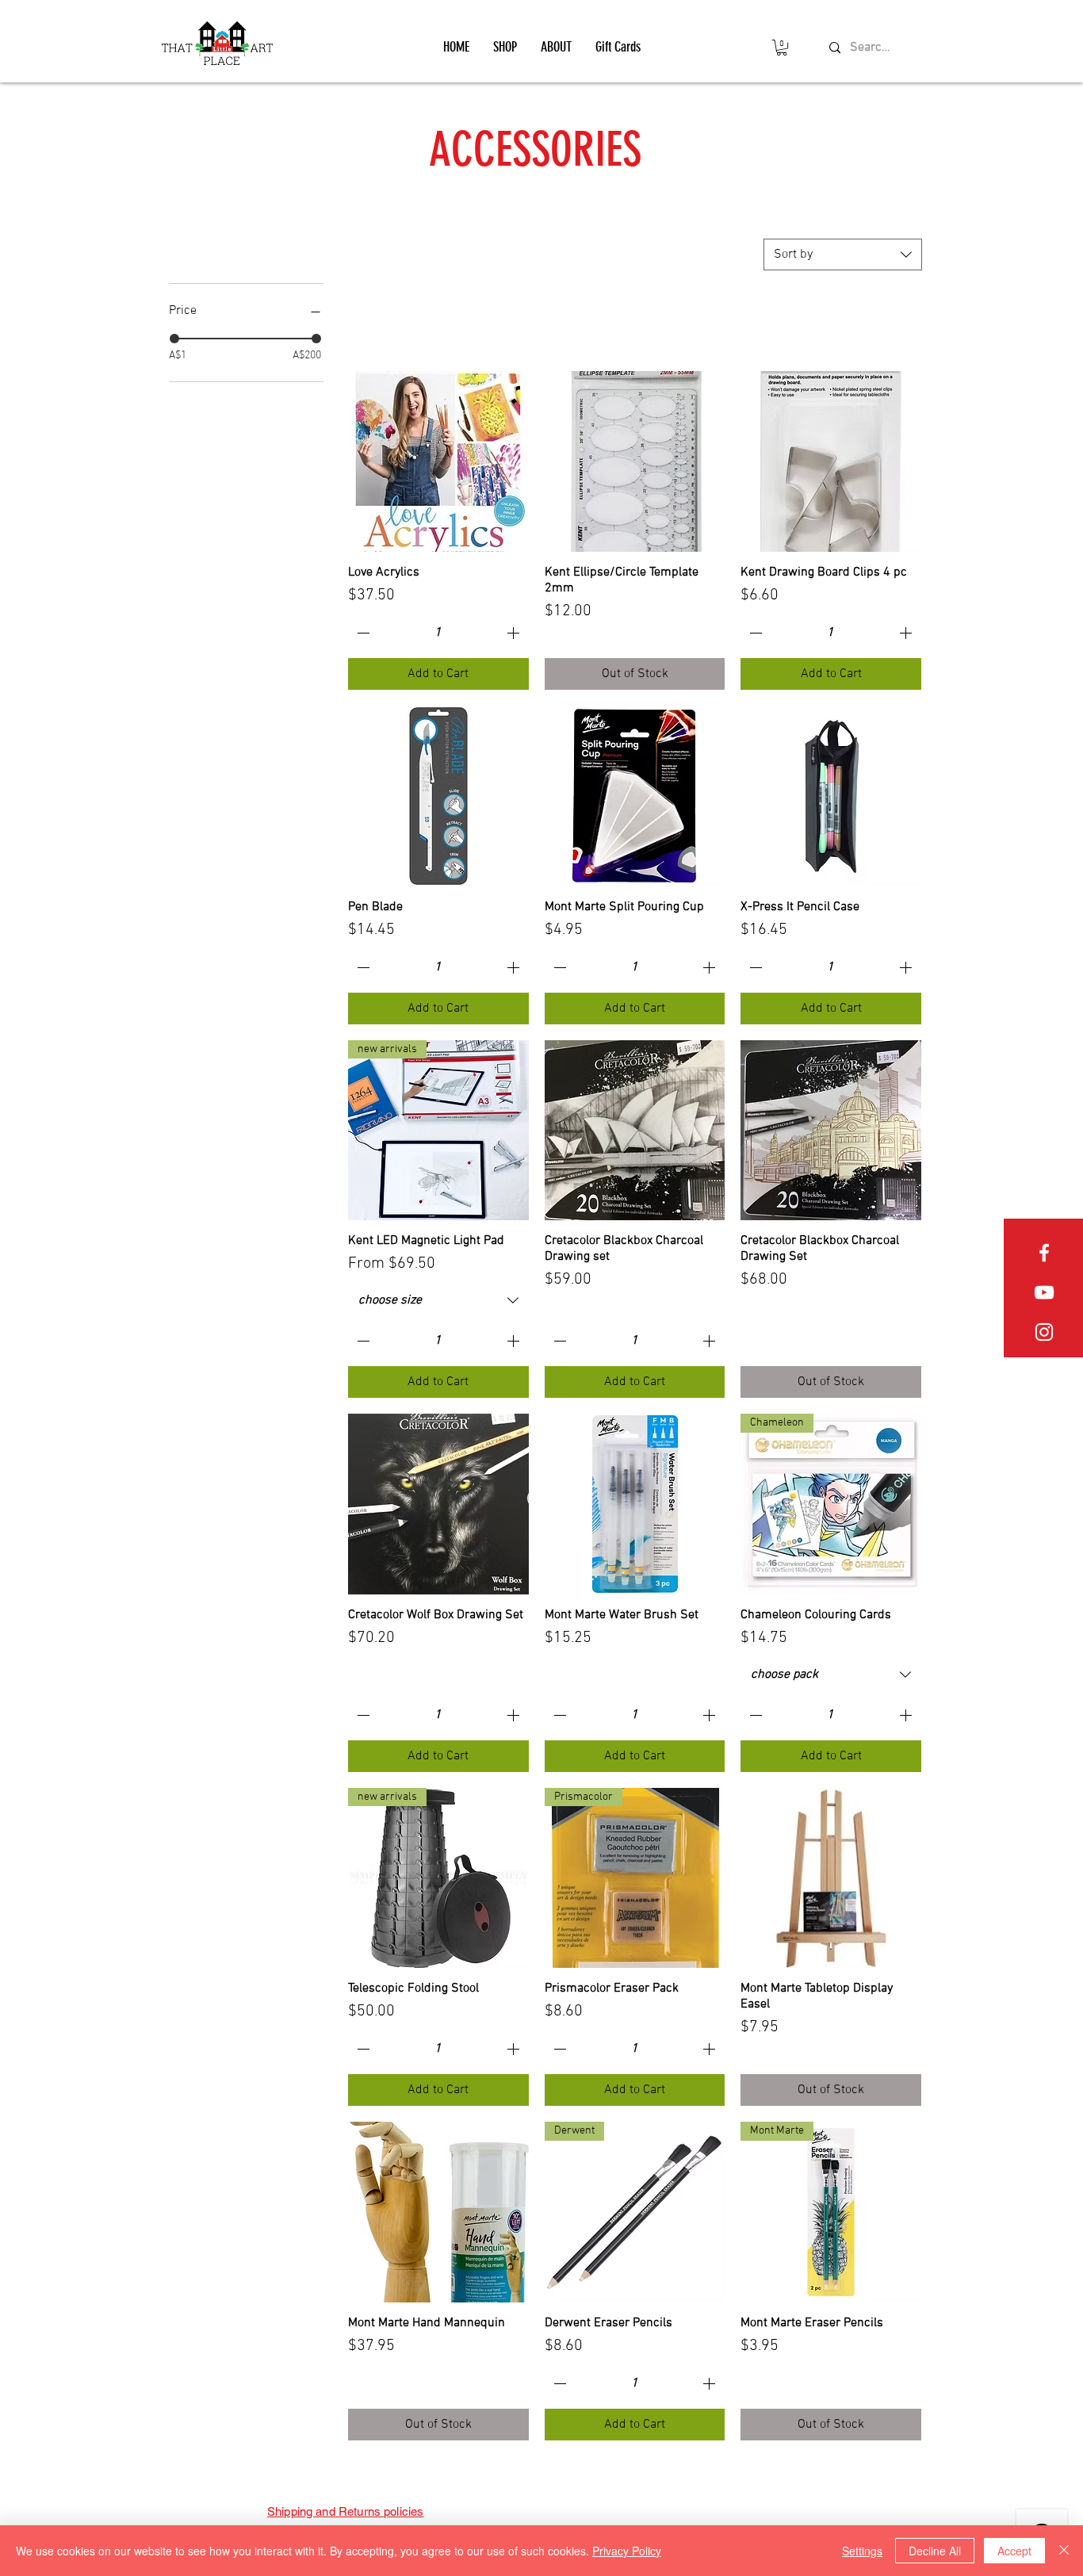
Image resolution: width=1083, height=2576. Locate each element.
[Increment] (515, 633)
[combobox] (843, 255)
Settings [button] (862, 2551)
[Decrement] (362, 633)
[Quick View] (438, 461)
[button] (505, 47)
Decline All (935, 2551)
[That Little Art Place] (1044, 1253)
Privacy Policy (627, 2551)
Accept (1014, 2551)
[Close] (1064, 2551)
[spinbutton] (438, 633)
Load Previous (635, 325)
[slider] (174, 339)
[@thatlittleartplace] (1044, 1332)
